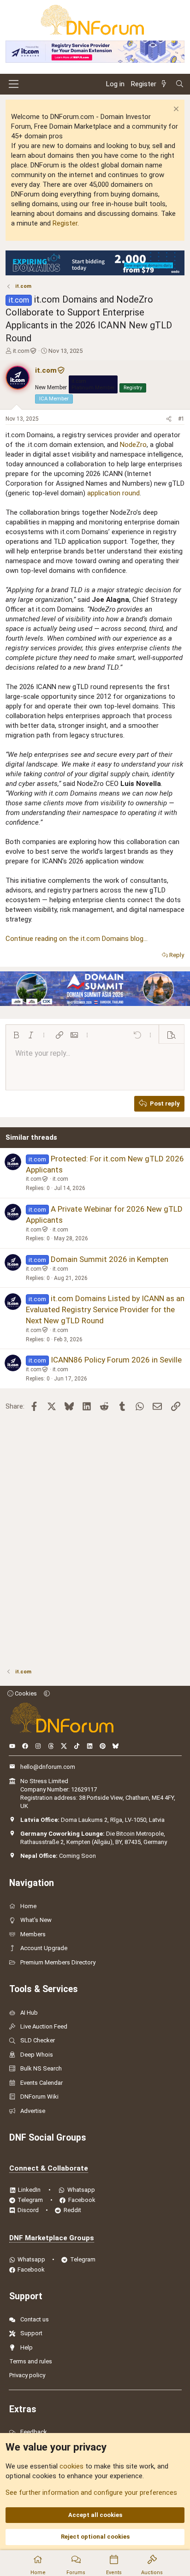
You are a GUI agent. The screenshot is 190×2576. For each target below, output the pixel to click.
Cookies (25, 1693)
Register (65, 223)
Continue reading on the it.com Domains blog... (77, 939)
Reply (177, 955)
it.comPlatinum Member (93, 384)
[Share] (169, 419)
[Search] (180, 84)
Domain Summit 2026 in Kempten (110, 1259)
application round (113, 493)
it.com (21, 351)
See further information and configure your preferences (91, 2493)
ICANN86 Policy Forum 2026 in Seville (116, 1360)
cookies (71, 2466)
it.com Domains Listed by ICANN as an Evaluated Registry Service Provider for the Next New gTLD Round (105, 1309)
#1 (181, 419)
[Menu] (14, 84)
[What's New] (166, 84)
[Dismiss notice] (175, 110)
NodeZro (133, 445)
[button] (16, 1035)
